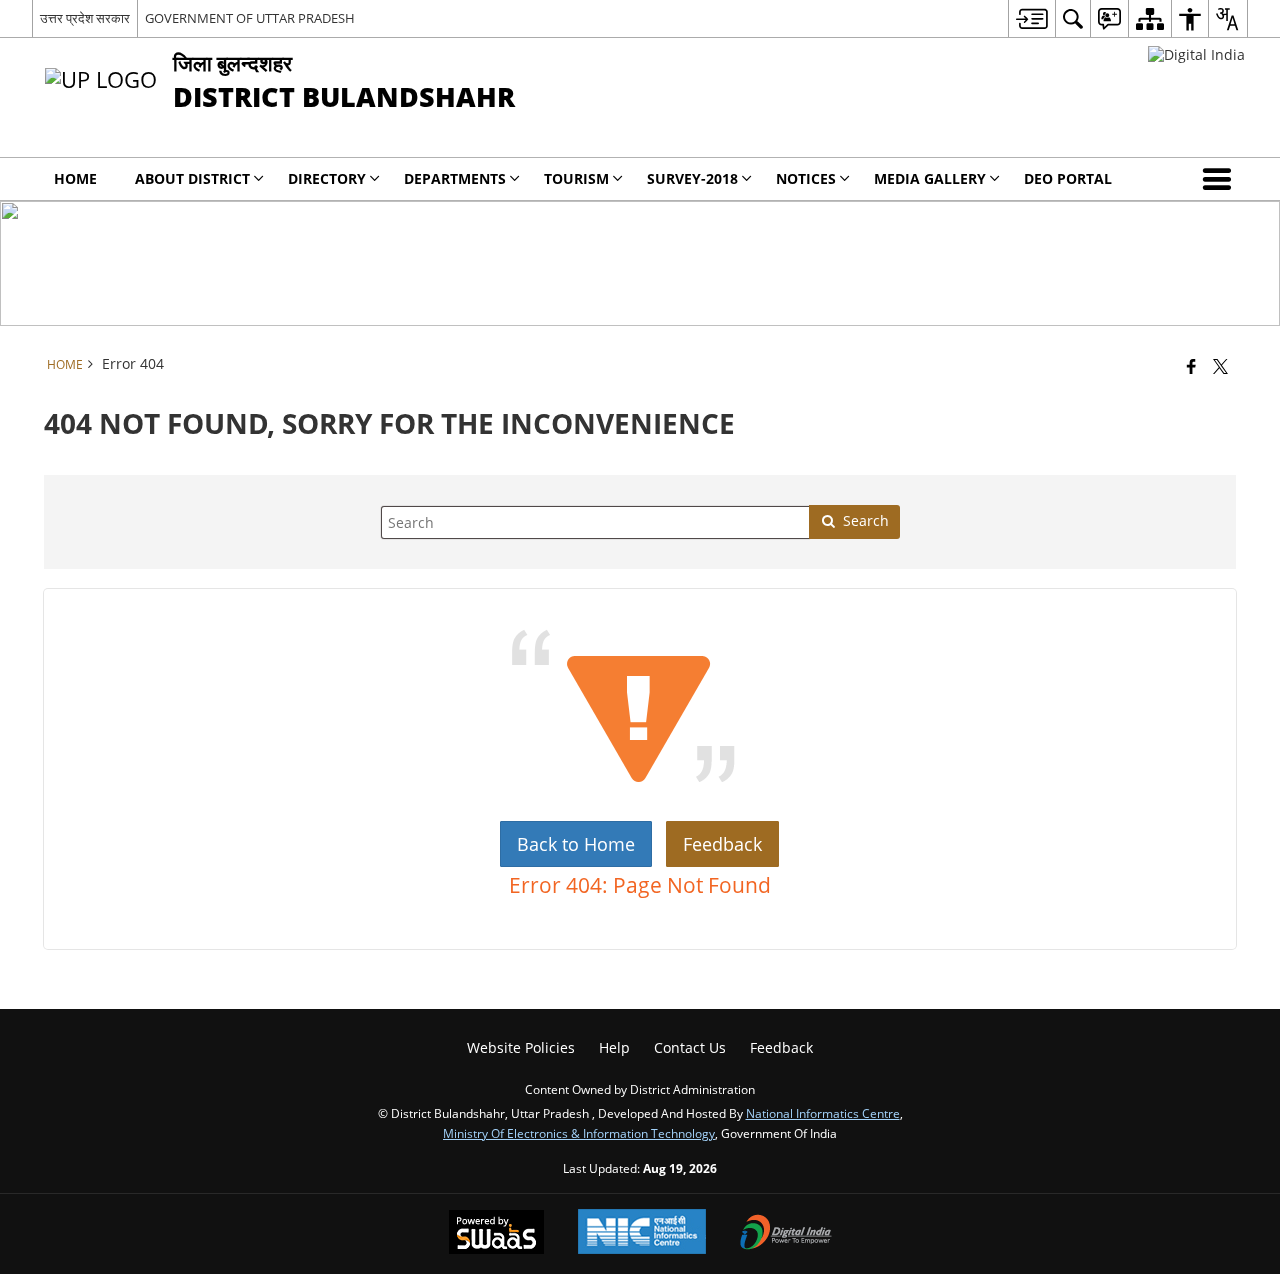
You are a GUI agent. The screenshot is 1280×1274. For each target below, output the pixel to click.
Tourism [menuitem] (576, 178)
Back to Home (576, 844)
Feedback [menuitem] (781, 1047)
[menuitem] (1031, 18)
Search (866, 520)
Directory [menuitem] (327, 178)
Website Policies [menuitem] (521, 1047)
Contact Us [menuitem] (690, 1047)
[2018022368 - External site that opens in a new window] (1196, 54)
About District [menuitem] (192, 178)
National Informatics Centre (823, 1113)
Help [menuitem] (614, 1047)
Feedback (722, 844)
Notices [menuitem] (806, 178)
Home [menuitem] (75, 178)
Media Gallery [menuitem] (930, 178)
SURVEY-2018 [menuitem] (692, 178)
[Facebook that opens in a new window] (1191, 366)
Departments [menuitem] (455, 178)
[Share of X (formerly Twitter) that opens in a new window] (1220, 366)
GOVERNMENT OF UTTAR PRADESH (250, 18)
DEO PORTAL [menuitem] (1068, 178)
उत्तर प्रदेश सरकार (85, 18)
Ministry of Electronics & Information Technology (579, 1133)
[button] (1221, 179)
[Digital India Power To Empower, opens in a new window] (786, 1234)
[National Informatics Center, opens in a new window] (642, 1233)
